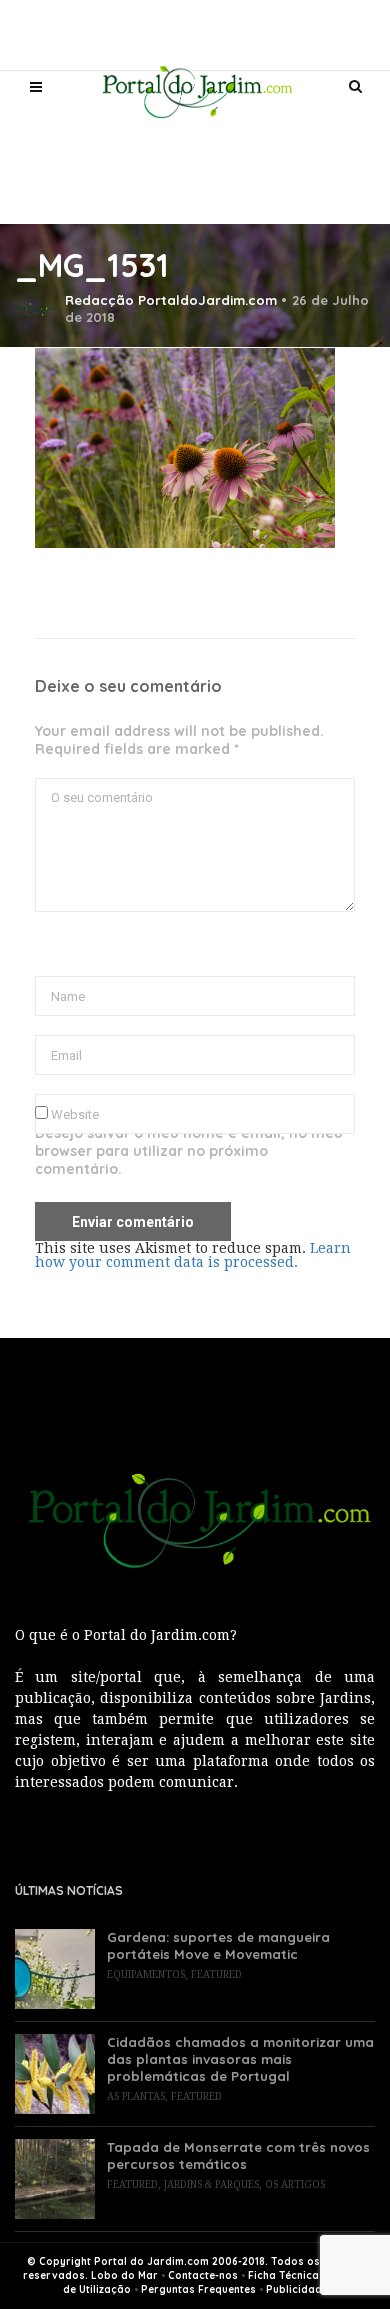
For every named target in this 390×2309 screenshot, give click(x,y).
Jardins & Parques (211, 2184)
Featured (216, 1974)
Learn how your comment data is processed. (193, 1255)
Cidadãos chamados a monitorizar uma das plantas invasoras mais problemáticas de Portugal (240, 2059)
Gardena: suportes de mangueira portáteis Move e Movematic (218, 1945)
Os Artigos (295, 2184)
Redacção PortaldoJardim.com (171, 300)
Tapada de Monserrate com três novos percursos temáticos (238, 2155)
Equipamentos (146, 1974)
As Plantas (136, 2096)
